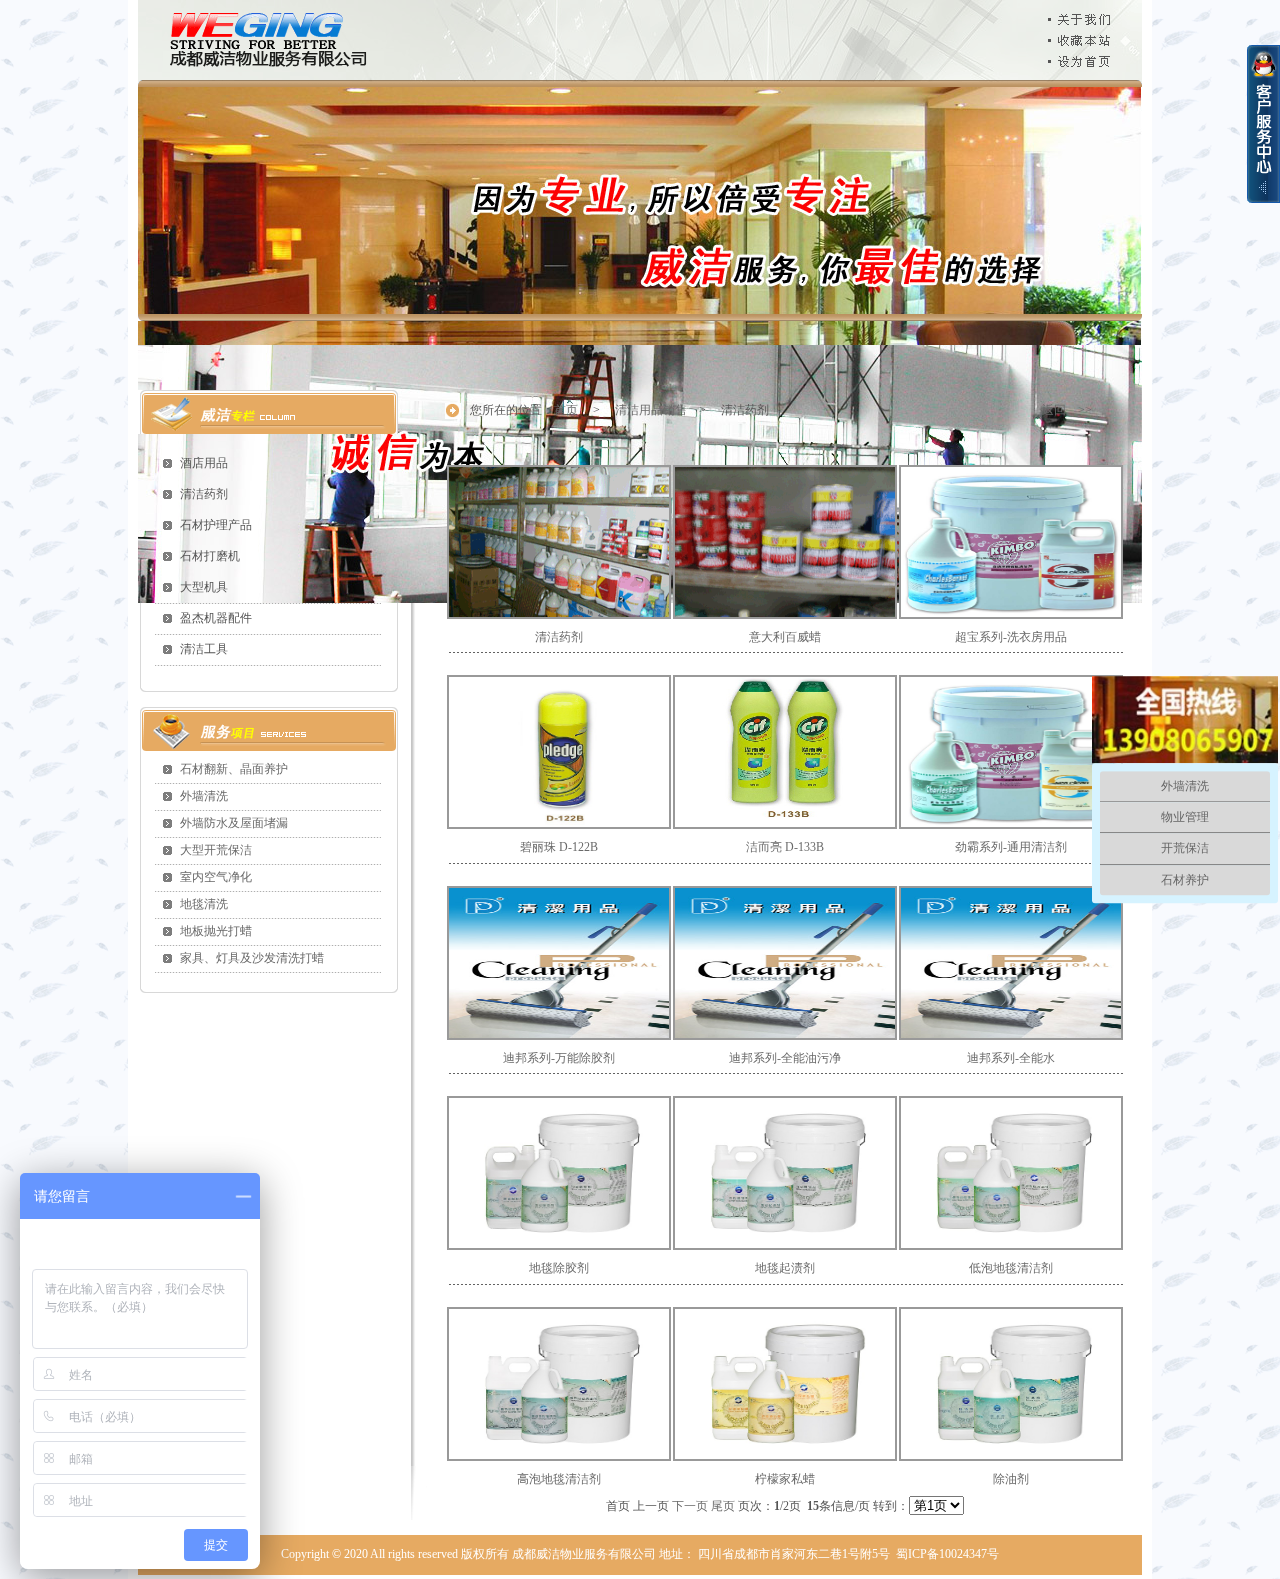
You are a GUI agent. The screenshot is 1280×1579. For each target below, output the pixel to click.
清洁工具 (204, 649)
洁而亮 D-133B (785, 847)
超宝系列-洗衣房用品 (1011, 637)
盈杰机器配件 (216, 618)
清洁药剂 (204, 494)
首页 (567, 410)
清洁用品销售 (651, 410)
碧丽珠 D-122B (559, 847)
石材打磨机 (210, 556)
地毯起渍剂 (785, 1268)
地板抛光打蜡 (216, 931)
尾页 (723, 1506)
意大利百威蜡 (785, 637)
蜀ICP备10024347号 (947, 1554)
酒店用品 (204, 463)
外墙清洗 (204, 796)
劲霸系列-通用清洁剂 (1011, 847)
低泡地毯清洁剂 (1011, 1268)
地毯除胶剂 (559, 1268)
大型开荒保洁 (216, 850)
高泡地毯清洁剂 (559, 1479)
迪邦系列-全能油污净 (785, 1058)
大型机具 (204, 587)
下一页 (690, 1506)
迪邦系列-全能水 (1011, 1058)
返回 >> (1067, 410)
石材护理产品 (216, 525)
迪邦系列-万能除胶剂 (559, 1058)
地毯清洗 (204, 904)
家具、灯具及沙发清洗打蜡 (252, 958)
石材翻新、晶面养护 (234, 769)
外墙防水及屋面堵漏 (234, 823)
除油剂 (1011, 1479)
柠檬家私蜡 (785, 1479)
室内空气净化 (216, 877)
